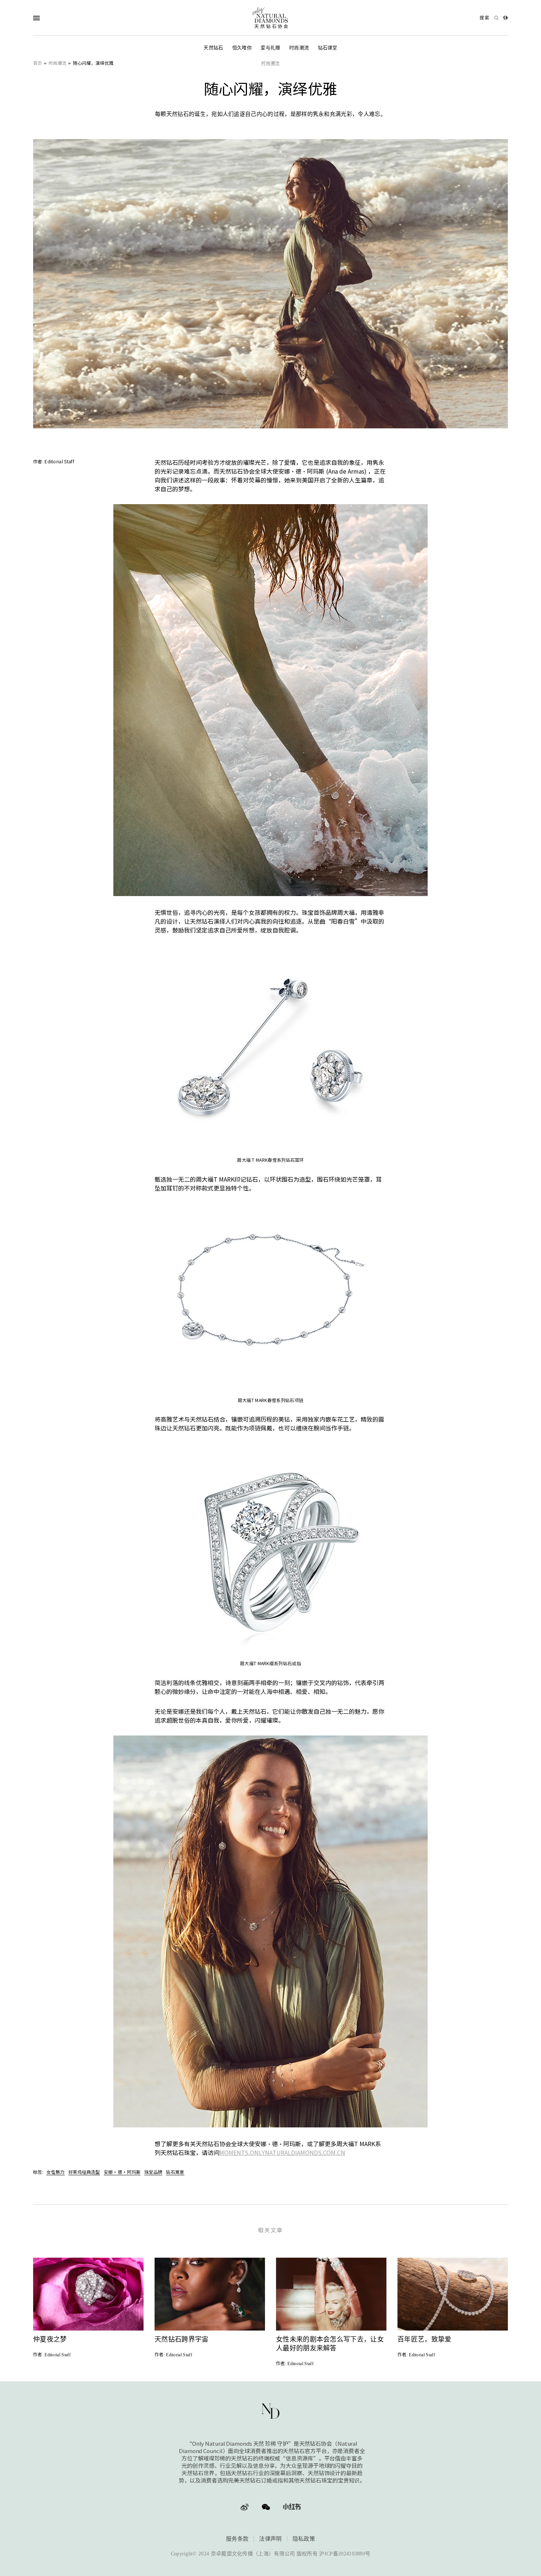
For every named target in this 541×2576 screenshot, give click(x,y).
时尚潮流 (299, 48)
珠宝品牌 (153, 2172)
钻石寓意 (175, 2172)
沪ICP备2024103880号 (345, 2554)
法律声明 (270, 2539)
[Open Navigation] (51, 18)
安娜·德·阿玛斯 (122, 2172)
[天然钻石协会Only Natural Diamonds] (270, 18)
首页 (38, 63)
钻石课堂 (328, 48)
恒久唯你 (242, 48)
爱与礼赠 (270, 48)
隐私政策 (304, 2539)
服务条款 (237, 2539)
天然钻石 (213, 48)
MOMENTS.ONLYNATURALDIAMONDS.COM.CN (282, 2152)
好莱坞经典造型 (84, 2172)
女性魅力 (55, 2172)
